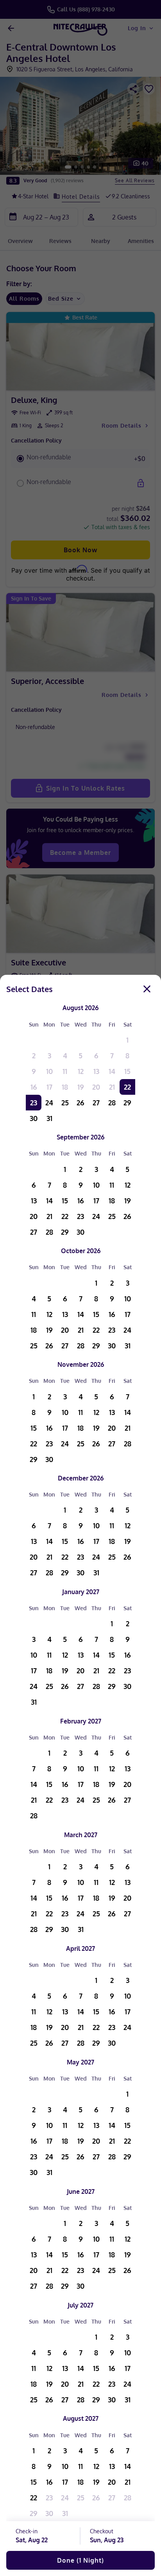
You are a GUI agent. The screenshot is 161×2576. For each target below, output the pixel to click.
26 (80, 1103)
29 (127, 1103)
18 (65, 1087)
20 (96, 1087)
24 (49, 1103)
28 (112, 1103)
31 (49, 1118)
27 (96, 1103)
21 (112, 1087)
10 (49, 1071)
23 (34, 1103)
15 (127, 1071)
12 (81, 1071)
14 (112, 1071)
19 (81, 1087)
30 (34, 1118)
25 (65, 1103)
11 (65, 1071)
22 (127, 1087)
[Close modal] (147, 989)
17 (49, 1087)
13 (96, 1071)
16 (34, 1087)
